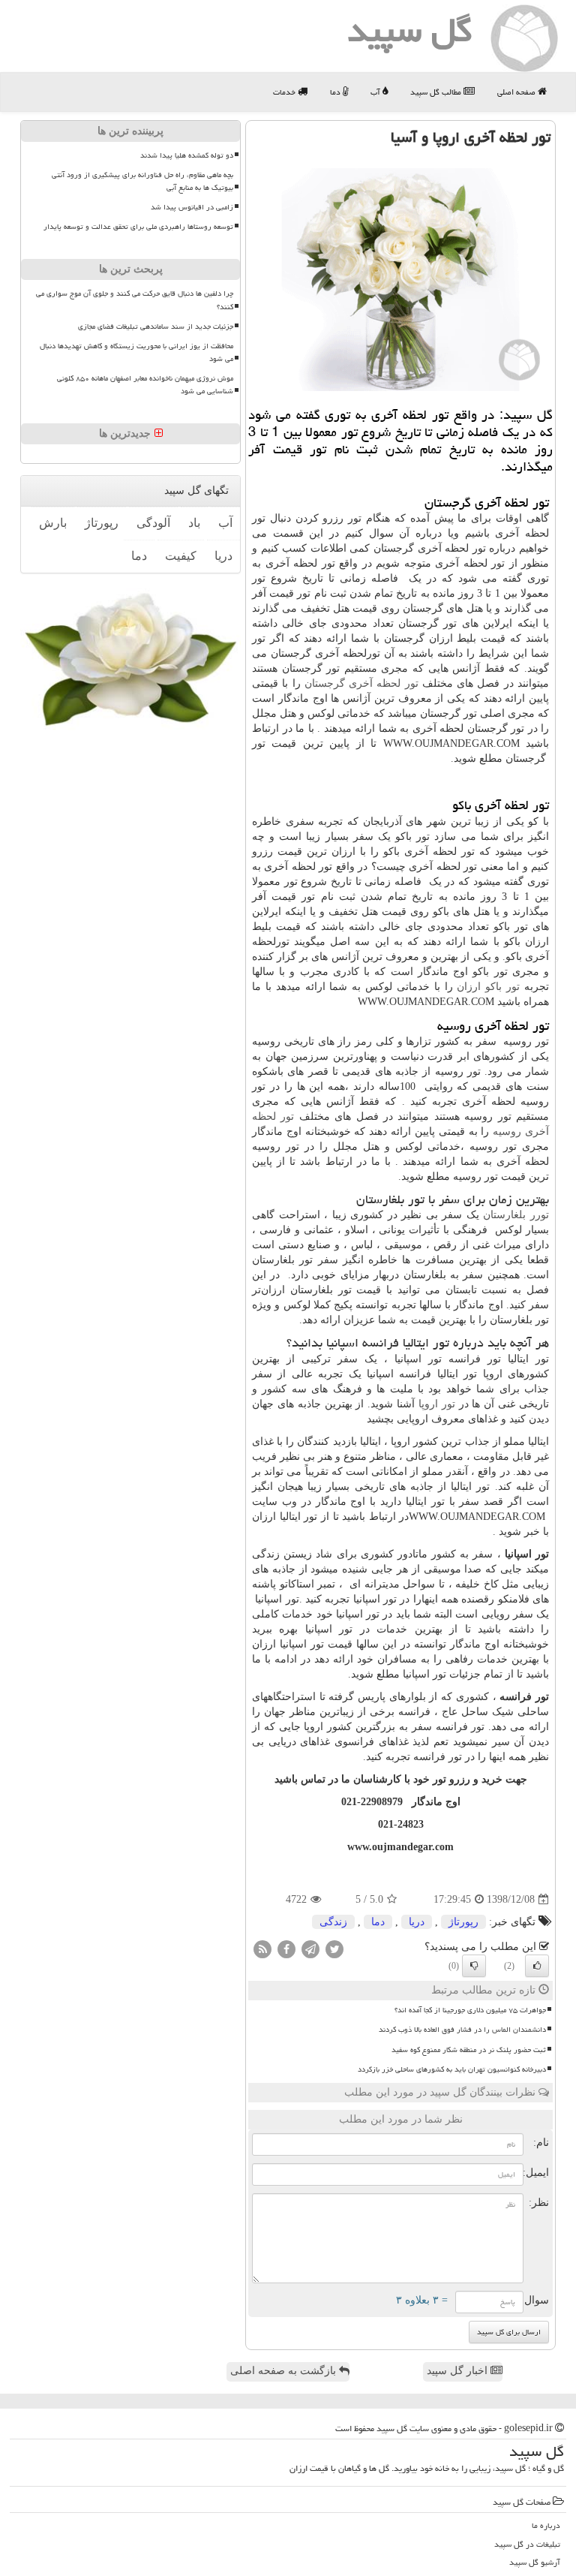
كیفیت (181, 556)
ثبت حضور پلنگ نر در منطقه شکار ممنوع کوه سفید (469, 2050)
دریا (417, 1922)
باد (194, 523)
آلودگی (153, 523)
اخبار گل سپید (459, 2371)
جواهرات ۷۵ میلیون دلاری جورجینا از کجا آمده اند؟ (470, 2010)
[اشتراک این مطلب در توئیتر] (334, 1949)
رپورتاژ (463, 1922)
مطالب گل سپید (437, 92)
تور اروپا (437, 1404)
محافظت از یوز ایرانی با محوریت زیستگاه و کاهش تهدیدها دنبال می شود (136, 352)
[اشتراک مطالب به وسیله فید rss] (262, 1949)
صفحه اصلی (517, 92)
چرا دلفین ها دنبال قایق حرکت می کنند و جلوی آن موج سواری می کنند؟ (135, 300)
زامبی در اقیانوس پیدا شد (192, 207)
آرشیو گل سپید (535, 2562)
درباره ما (546, 2525)
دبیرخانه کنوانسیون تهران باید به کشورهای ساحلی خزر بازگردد (452, 2069)
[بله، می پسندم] (537, 1966)
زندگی (333, 1922)
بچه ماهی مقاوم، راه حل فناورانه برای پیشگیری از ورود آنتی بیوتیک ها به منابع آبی (142, 181)
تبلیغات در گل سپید (527, 2544)
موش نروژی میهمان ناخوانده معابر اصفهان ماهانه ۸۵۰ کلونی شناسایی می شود (145, 385)
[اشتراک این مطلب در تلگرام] (310, 1949)
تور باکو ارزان (488, 987)
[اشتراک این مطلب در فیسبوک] (286, 1949)
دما (336, 92)
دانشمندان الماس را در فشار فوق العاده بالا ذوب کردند (462, 2030)
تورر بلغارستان (516, 1215)
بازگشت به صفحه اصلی (285, 2371)
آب (376, 92)
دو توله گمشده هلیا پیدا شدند (187, 155)
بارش (53, 523)
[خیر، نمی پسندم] (474, 1966)
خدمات (285, 92)
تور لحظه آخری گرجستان (361, 683)
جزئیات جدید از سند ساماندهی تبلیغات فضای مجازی (156, 327)
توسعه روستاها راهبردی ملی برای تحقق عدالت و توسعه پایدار (138, 227)
